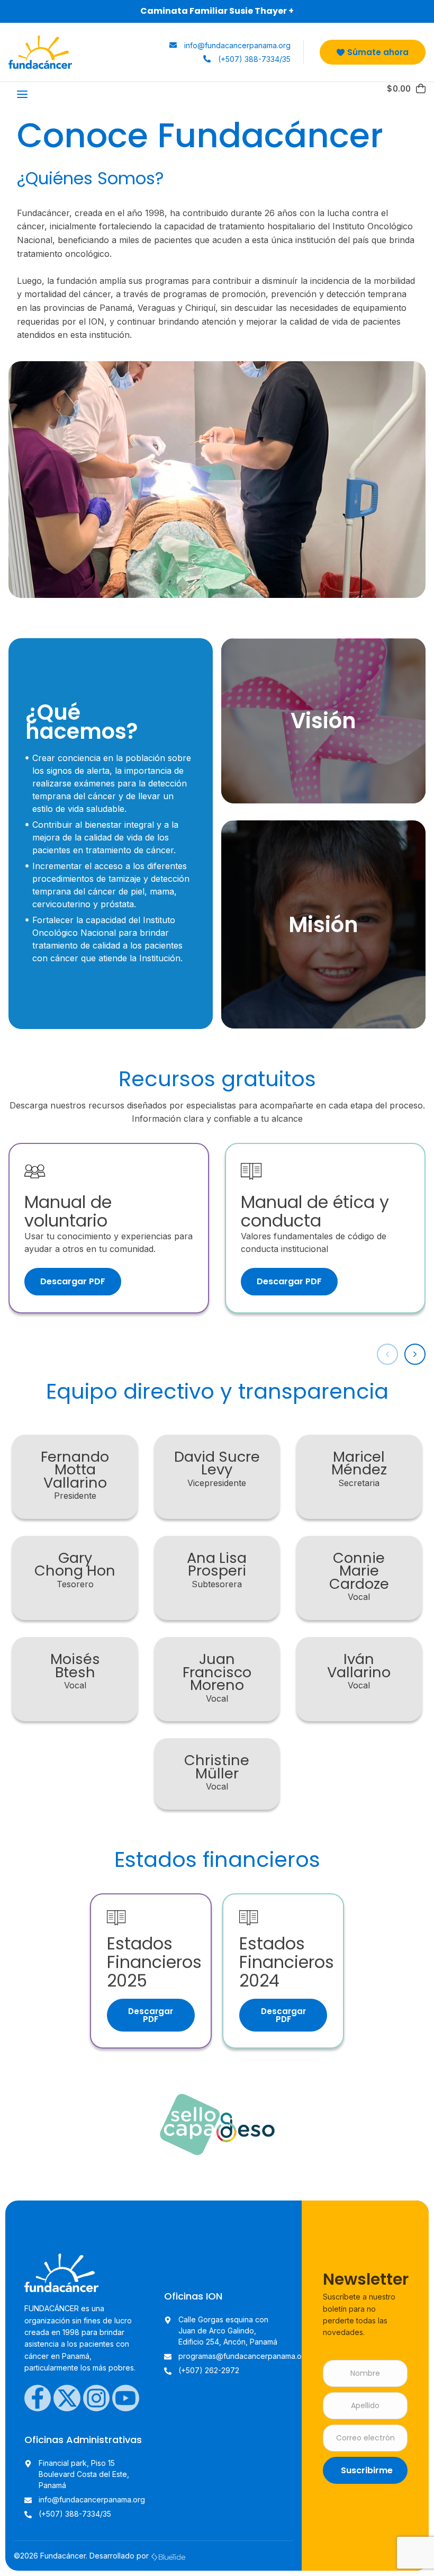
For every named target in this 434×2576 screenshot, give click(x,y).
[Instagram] (96, 2398)
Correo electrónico (365, 2438)
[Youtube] (125, 2398)
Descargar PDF (73, 1281)
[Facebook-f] (38, 2398)
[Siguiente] (415, 1354)
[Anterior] (387, 1354)
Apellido (365, 2406)
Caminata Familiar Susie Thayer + (217, 11)
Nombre (365, 2373)
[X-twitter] (67, 2398)
